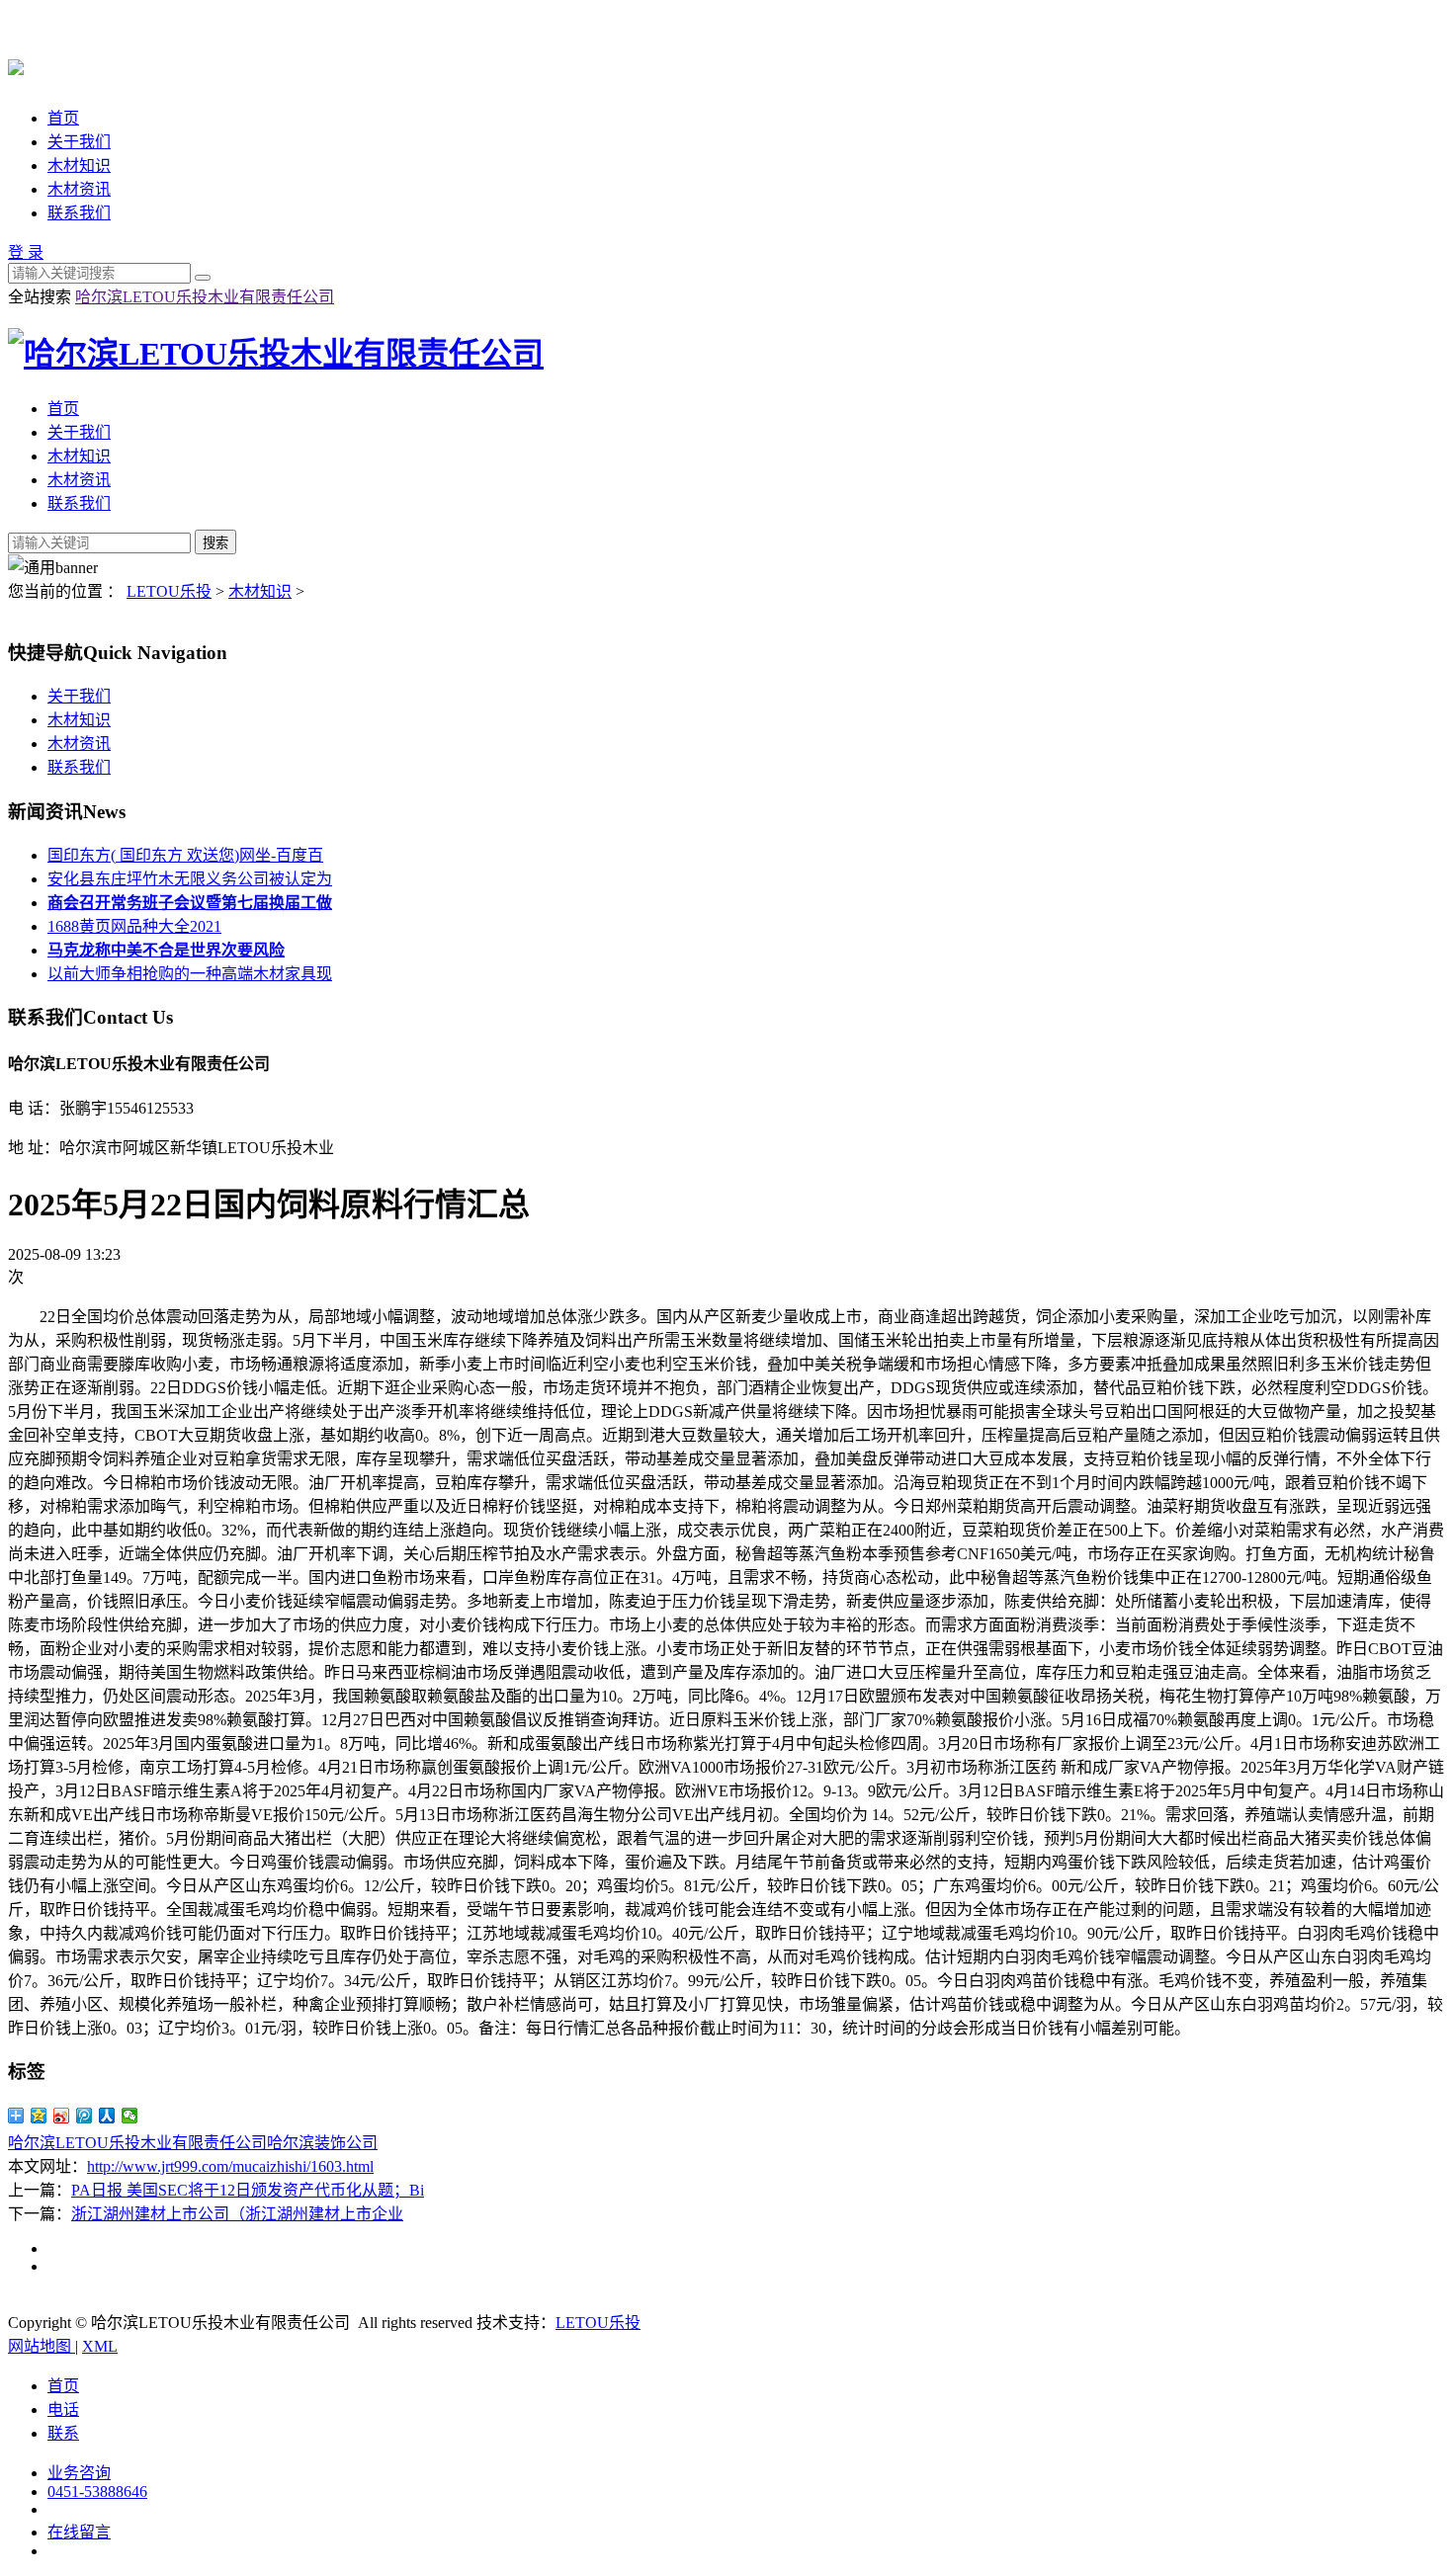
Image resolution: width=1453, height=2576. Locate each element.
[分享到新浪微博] (62, 2116)
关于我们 (79, 142)
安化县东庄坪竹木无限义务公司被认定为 (190, 879)
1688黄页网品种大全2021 (134, 926)
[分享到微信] (130, 2116)
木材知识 (79, 166)
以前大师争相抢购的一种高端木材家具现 (190, 974)
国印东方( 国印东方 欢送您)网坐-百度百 (185, 855)
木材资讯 (79, 189)
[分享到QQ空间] (39, 2116)
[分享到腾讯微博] (85, 2116)
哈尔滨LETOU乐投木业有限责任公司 (205, 297)
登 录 (26, 252)
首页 (63, 118)
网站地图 (42, 2346)
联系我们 (79, 213)
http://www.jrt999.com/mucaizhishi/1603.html (230, 2166)
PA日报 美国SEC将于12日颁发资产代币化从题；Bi (248, 2190)
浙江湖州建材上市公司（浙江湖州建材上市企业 (237, 2214)
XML (100, 2346)
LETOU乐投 (169, 591)
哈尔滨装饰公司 (322, 2143)
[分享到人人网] (107, 2116)
